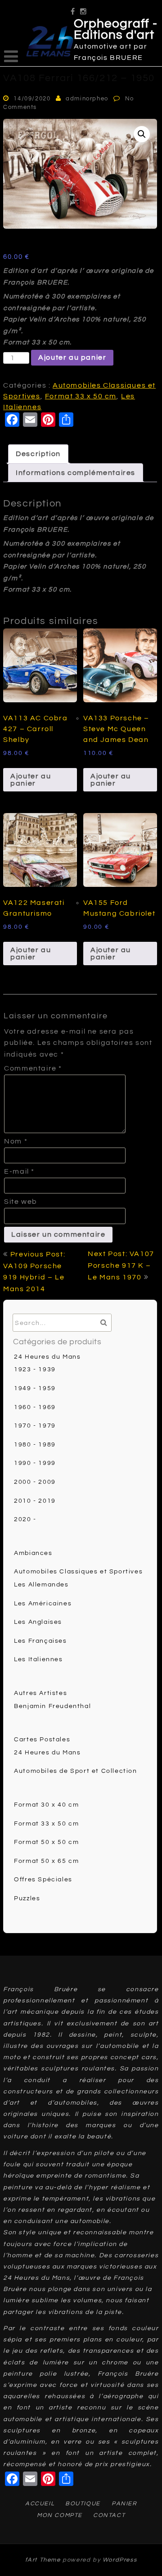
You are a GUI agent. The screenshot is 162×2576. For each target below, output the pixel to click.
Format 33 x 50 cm (81, 396)
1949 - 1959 (35, 1388)
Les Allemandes (41, 1585)
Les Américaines (43, 1604)
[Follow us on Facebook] (73, 8)
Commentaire (33, 1068)
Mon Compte (60, 2515)
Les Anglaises (38, 1622)
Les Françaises (40, 1641)
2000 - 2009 (35, 1482)
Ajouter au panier (72, 357)
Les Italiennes (38, 1659)
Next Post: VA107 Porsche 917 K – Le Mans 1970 (121, 1265)
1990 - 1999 (35, 1463)
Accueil (40, 2504)
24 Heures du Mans (47, 1357)
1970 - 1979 (35, 1426)
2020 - (25, 1519)
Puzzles (27, 1898)
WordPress (120, 2560)
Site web (21, 1202)
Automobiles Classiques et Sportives (78, 1572)
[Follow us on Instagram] (84, 8)
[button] (142, 134)
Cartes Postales (42, 1740)
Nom (16, 1141)
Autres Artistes (40, 1693)
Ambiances (33, 1553)
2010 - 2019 (35, 1501)
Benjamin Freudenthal (52, 1706)
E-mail (19, 1171)
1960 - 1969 (35, 1407)
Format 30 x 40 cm (46, 1805)
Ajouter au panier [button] (31, 780)
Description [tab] (38, 454)
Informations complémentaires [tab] (76, 473)
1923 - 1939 (35, 1369)
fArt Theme (43, 2560)
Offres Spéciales (43, 1880)
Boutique (83, 2504)
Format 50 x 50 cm (46, 1842)
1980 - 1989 (35, 1445)
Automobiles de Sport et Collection (75, 1771)
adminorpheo (87, 99)
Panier (124, 2504)
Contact (109, 2515)
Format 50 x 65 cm (46, 1861)
